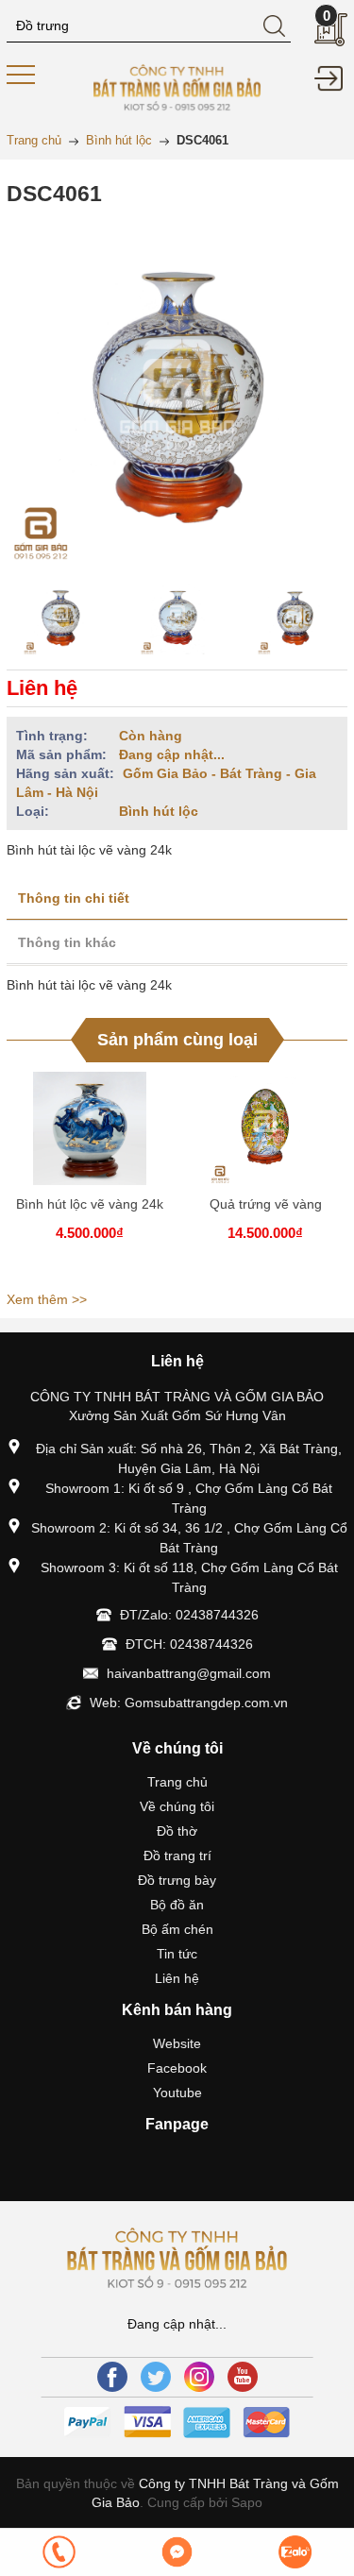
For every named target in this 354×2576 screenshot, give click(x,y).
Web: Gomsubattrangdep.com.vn (189, 1703)
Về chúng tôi (177, 1806)
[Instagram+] (199, 2377)
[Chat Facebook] (177, 2552)
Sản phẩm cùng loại (177, 1040)
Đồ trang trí (177, 1856)
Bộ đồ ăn (177, 1905)
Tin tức (177, 1954)
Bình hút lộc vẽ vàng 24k (90, 1204)
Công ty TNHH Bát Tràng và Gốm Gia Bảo (215, 2493)
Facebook (177, 2068)
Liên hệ (177, 1978)
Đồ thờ (177, 1831)
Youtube (177, 2093)
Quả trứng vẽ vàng (266, 1204)
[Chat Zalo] (295, 2552)
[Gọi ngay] (59, 2552)
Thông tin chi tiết (74, 898)
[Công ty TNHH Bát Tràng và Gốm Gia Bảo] (177, 86)
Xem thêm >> (47, 1299)
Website (177, 2043)
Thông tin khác (67, 942)
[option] (60, 618)
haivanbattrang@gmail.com (189, 1673)
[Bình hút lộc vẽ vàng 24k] (90, 1128)
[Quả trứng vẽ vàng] (265, 1128)
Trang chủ (177, 1782)
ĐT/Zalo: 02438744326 (189, 1615)
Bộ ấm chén (177, 1929)
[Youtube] (243, 2377)
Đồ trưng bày (177, 1880)
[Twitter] (156, 2377)
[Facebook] (112, 2377)
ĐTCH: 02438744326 (189, 1644)
